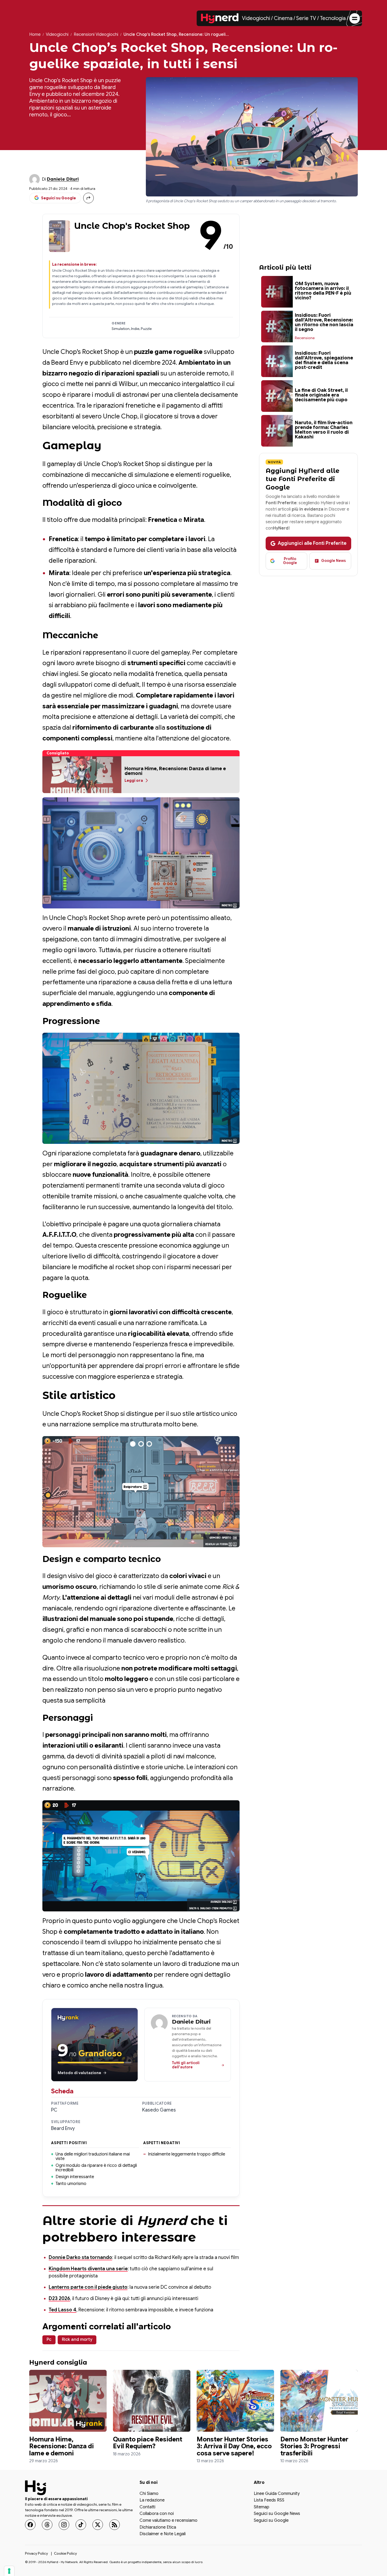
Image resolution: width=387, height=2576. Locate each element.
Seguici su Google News (277, 2514)
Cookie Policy (65, 2553)
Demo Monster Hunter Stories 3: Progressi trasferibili (314, 2446)
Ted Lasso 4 (63, 2310)
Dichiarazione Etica (158, 2527)
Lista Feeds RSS (269, 2500)
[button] (82, 775)
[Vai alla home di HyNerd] (220, 18)
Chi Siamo (149, 2494)
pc (49, 2340)
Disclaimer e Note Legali (163, 2534)
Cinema (283, 18)
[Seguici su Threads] (47, 2525)
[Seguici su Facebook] (30, 2525)
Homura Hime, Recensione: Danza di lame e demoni (61, 2446)
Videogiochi (256, 18)
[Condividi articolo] (88, 198)
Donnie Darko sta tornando (80, 2257)
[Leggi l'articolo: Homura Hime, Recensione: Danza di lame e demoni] (68, 2401)
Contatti (147, 2507)
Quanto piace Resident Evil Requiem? (148, 2443)
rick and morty (77, 2340)
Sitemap (262, 2507)
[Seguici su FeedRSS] (115, 2525)
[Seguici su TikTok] (81, 2525)
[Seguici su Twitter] (98, 2525)
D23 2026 (59, 2298)
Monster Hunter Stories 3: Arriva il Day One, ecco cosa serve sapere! (234, 2446)
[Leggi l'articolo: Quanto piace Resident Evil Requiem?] (152, 2401)
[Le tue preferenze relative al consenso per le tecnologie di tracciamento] (9, 2571)
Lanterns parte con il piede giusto (88, 2287)
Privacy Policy (36, 2553)
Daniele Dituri (63, 179)
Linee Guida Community (277, 2494)
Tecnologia (333, 18)
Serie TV (306, 18)
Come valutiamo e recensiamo (168, 2521)
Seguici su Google (271, 2521)
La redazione (152, 2500)
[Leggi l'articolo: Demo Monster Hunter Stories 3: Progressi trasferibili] (319, 2401)
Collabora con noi (157, 2514)
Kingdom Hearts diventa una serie (88, 2269)
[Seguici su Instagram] (64, 2525)
